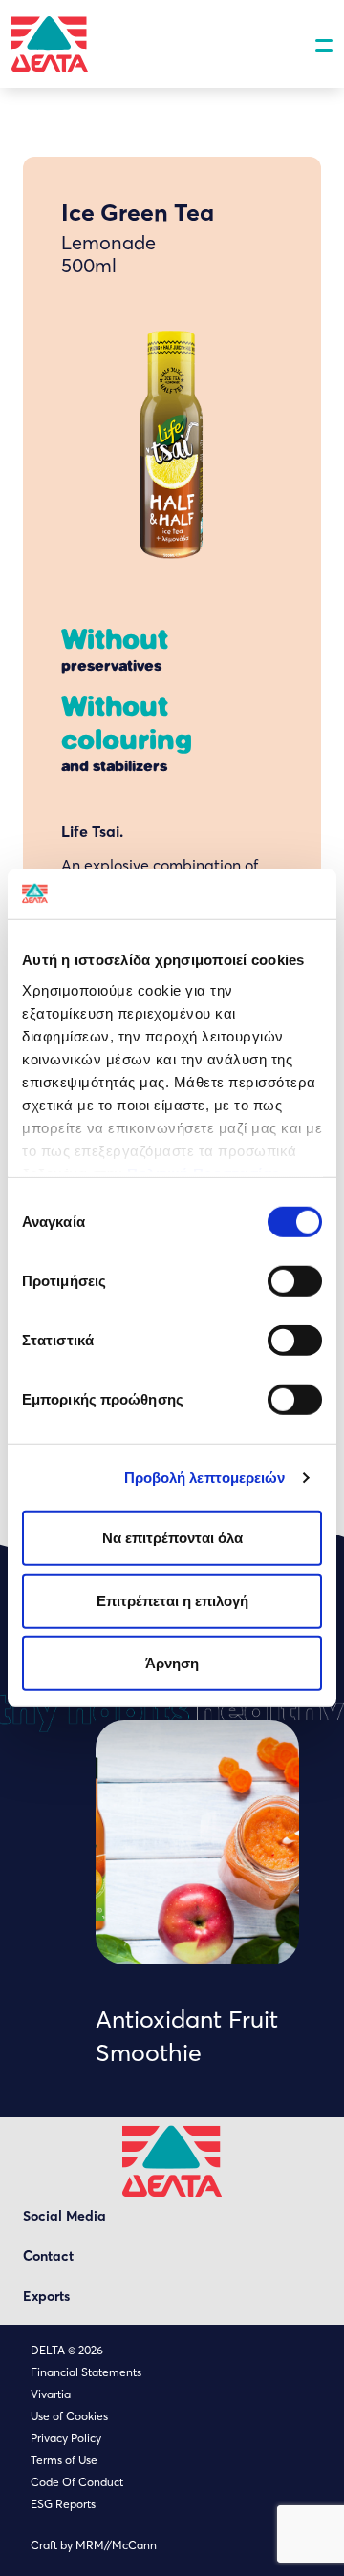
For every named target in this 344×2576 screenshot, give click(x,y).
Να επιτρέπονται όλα (172, 1538)
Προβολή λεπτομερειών (205, 1478)
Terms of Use (64, 2460)
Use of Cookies (69, 2416)
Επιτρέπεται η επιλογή (172, 1601)
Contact (48, 2256)
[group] (197, 1894)
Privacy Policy (66, 2438)
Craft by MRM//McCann (94, 2545)
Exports (46, 2296)
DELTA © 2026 (67, 2350)
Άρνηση (172, 1663)
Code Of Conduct (77, 2482)
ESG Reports (63, 2504)
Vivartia (51, 2394)
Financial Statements (86, 2372)
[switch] (295, 1281)
